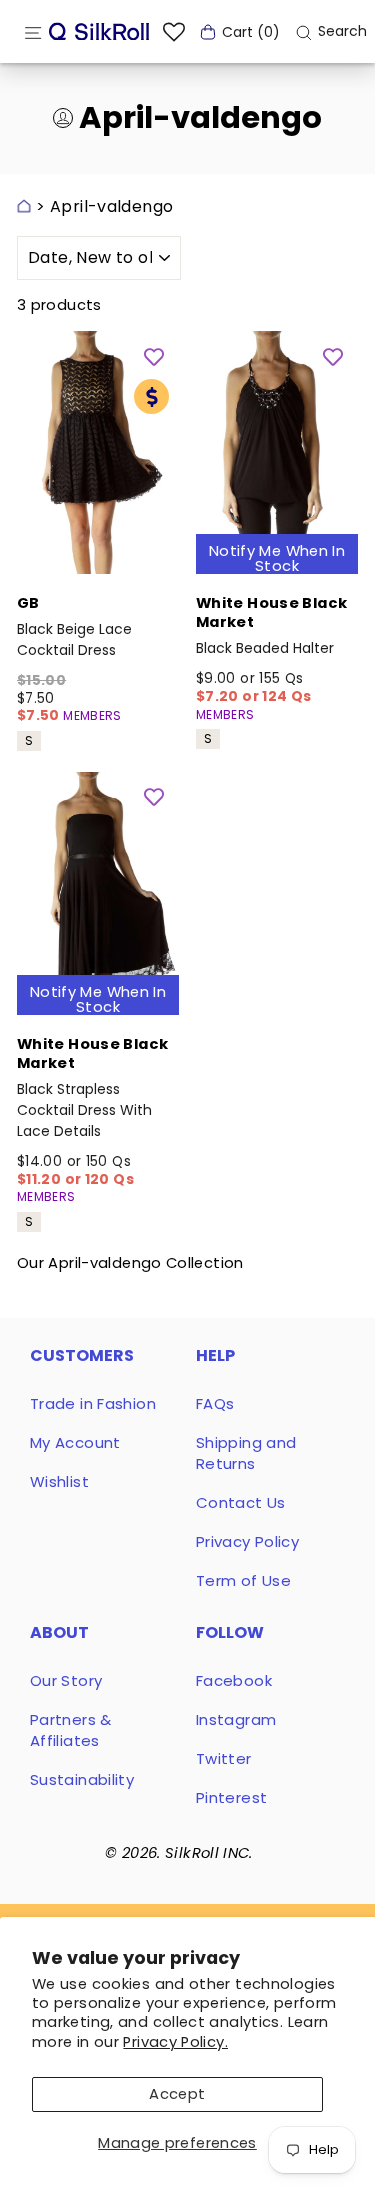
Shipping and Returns (246, 1453)
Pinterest (231, 1797)
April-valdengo (111, 206)
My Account (75, 1442)
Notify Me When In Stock (277, 558)
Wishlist (59, 1481)
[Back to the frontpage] (24, 206)
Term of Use (243, 1580)
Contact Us (241, 1502)
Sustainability (82, 1779)
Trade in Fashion (93, 1403)
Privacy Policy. (175, 2042)
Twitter (224, 1758)
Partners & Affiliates (71, 1730)
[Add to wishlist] (154, 356)
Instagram (236, 1719)
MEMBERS (92, 715)
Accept (177, 2094)
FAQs (215, 1403)
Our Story (66, 1680)
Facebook (234, 1680)
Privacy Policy (247, 1541)
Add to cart (98, 547)
